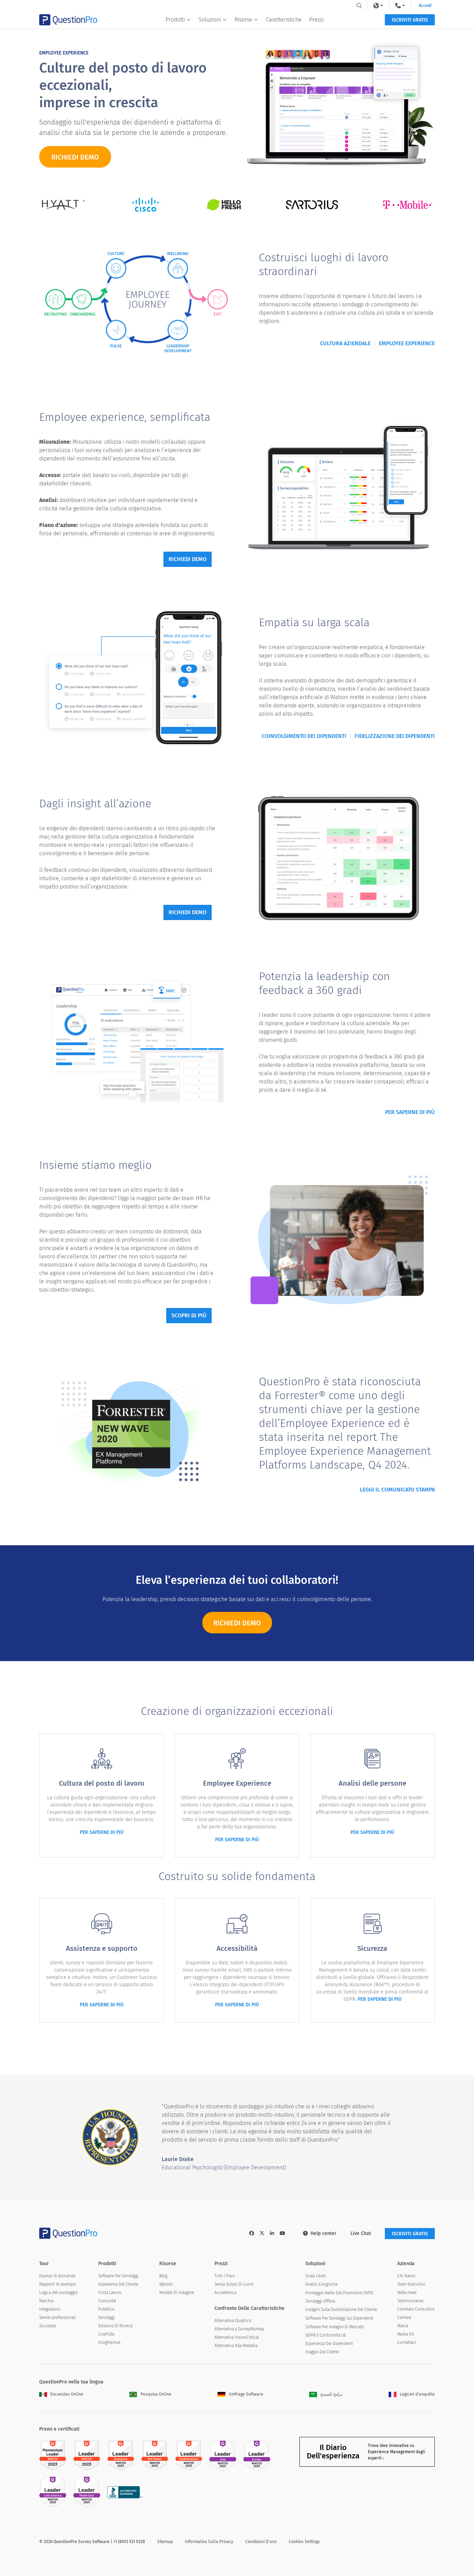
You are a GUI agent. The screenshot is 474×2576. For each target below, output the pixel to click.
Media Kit (406, 2334)
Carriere (404, 2318)
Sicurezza (48, 2326)
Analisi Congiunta (321, 2284)
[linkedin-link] (272, 2233)
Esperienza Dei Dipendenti (329, 2344)
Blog (163, 2276)
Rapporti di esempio (58, 2284)
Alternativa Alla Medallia (236, 2346)
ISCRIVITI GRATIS (410, 20)
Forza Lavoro (110, 2293)
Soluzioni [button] (210, 20)
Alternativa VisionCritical (237, 2337)
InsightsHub (109, 2343)
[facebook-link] (252, 2233)
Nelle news (407, 2293)
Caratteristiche (284, 20)
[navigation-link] (400, 6)
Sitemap (165, 2542)
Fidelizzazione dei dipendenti (395, 736)
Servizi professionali (57, 2318)
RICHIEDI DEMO (75, 157)
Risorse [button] (243, 20)
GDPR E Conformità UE (326, 2335)
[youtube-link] (282, 2233)
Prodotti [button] (175, 20)
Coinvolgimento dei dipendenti (304, 736)
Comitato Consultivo (416, 2309)
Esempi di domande (57, 2276)
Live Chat (361, 2233)
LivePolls (106, 2334)
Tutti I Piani (225, 2276)
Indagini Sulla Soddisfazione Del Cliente (341, 2310)
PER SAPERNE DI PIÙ (102, 1832)
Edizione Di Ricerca (115, 2326)
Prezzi (316, 20)
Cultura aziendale (345, 343)
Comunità (107, 2301)
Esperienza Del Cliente (118, 2284)
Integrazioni (50, 2309)
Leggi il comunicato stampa (397, 1490)
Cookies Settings (304, 2542)
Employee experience (407, 343)
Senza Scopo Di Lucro (234, 2284)
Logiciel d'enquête (417, 2394)
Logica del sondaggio (58, 2293)
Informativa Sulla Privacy (209, 2542)
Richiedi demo (188, 559)
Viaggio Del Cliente (322, 2352)
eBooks (166, 2284)
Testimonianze (410, 2301)
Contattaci (407, 2343)
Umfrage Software (246, 2394)
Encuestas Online (67, 2394)
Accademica (225, 2293)
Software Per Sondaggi (118, 2276)
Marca (403, 2326)
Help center (324, 2233)
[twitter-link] (262, 2233)
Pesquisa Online (156, 2394)
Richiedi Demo (237, 1623)
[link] (378, 6)
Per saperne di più (410, 1112)
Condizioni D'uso (261, 2542)
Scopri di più (189, 1315)
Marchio (46, 2301)
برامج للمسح (331, 2394)
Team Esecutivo (411, 2284)
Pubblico (106, 2309)
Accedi (425, 6)
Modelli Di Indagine (177, 2293)
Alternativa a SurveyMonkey (239, 2329)
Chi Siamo (406, 2276)
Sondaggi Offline (320, 2301)
